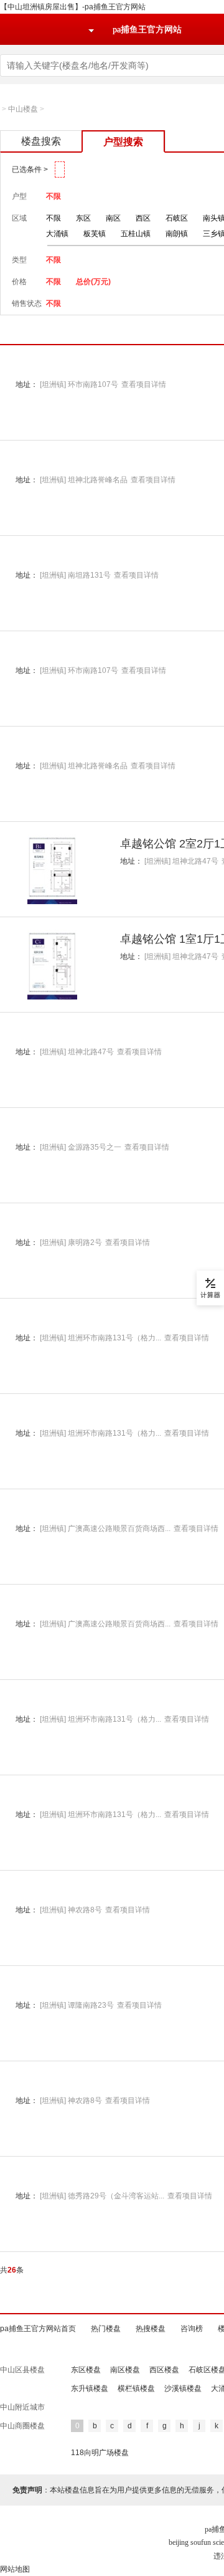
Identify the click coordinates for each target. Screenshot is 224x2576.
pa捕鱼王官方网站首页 (38, 2329)
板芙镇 (95, 234)
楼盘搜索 (41, 141)
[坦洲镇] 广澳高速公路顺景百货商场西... (105, 1529)
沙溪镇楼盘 (183, 2388)
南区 (113, 218)
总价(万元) (93, 282)
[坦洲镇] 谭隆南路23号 (77, 2005)
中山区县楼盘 (22, 2370)
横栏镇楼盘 (136, 2388)
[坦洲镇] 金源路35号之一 (81, 1147)
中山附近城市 (22, 2407)
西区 (143, 218)
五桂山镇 (136, 234)
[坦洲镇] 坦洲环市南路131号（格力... (100, 1338)
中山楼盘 (23, 109)
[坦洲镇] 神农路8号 (71, 1910)
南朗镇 (177, 234)
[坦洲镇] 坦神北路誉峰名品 (84, 480)
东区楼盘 (86, 2370)
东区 (83, 218)
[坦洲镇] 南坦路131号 (75, 575)
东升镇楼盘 (90, 2388)
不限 (54, 196)
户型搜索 (123, 142)
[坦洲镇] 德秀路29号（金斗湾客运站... (102, 2196)
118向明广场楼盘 (100, 2453)
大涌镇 (57, 234)
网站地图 (15, 2569)
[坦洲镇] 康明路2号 (71, 1243)
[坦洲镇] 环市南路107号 (79, 384)
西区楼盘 (164, 2370)
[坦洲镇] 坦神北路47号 (181, 861)
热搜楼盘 (151, 2329)
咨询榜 (192, 2329)
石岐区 (177, 218)
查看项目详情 (144, 384)
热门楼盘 (106, 2329)
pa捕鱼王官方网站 (147, 30)
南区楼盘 (125, 2370)
